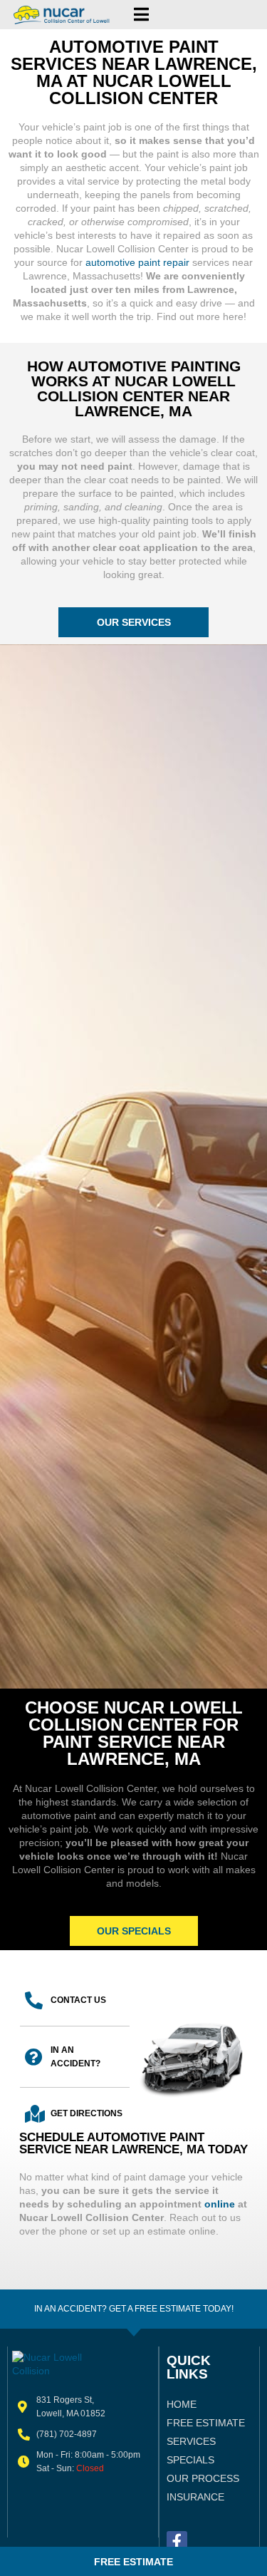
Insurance (195, 2497)
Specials (190, 2460)
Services (191, 2441)
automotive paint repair (137, 262)
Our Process (203, 2478)
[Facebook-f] (177, 2541)
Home (182, 2404)
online (220, 2204)
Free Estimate (206, 2423)
